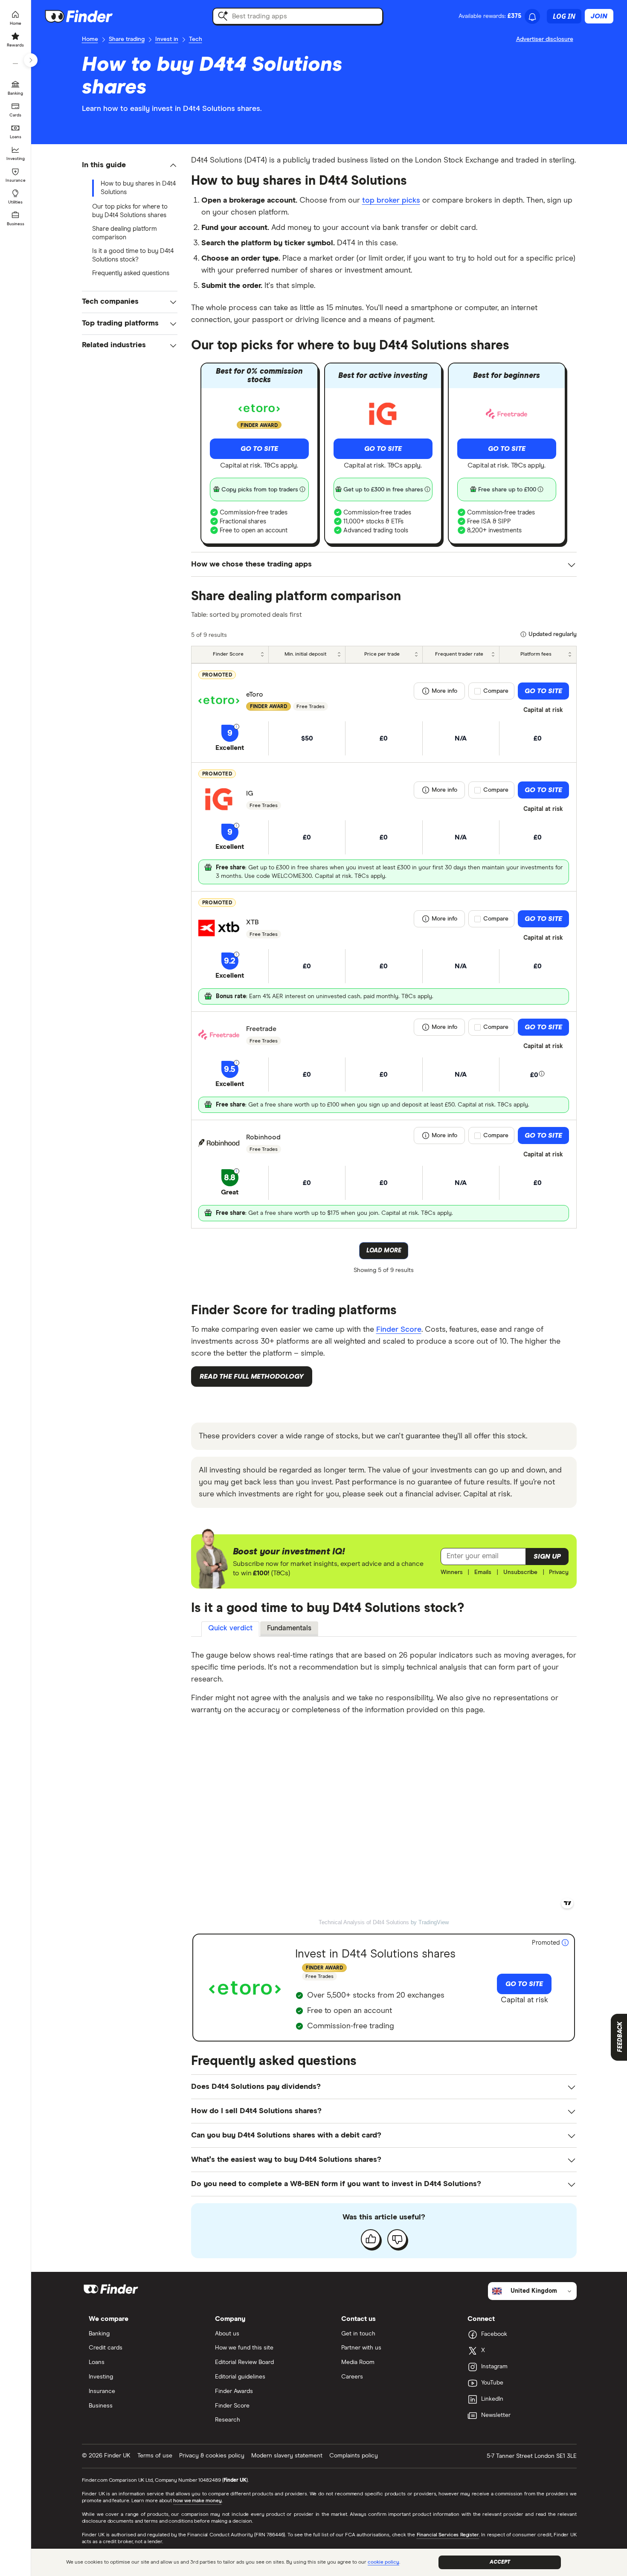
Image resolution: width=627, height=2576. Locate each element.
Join (599, 16)
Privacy (559, 1572)
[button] (130, 165)
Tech (196, 39)
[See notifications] (532, 17)
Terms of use (155, 2456)
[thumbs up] (371, 2239)
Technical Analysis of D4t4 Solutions (364, 1922)
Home (90, 39)
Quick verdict (230, 1628)
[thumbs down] (397, 2239)
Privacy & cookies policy (212, 2456)
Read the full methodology (252, 1377)
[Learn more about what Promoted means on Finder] (565, 1943)
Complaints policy (354, 2456)
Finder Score (399, 1330)
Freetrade (261, 1029)
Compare (496, 691)
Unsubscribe (520, 1572)
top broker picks (391, 200)
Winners (452, 1572)
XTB (253, 922)
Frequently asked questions (131, 273)
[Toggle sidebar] (31, 60)
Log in (564, 16)
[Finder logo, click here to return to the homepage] (91, 16)
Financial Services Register (448, 2535)
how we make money (197, 2501)
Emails (483, 1572)
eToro (255, 694)
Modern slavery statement (287, 2456)
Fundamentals (289, 1628)
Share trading (127, 39)
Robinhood (263, 1137)
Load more (384, 1251)
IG (250, 793)
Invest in (167, 39)
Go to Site (259, 449)
